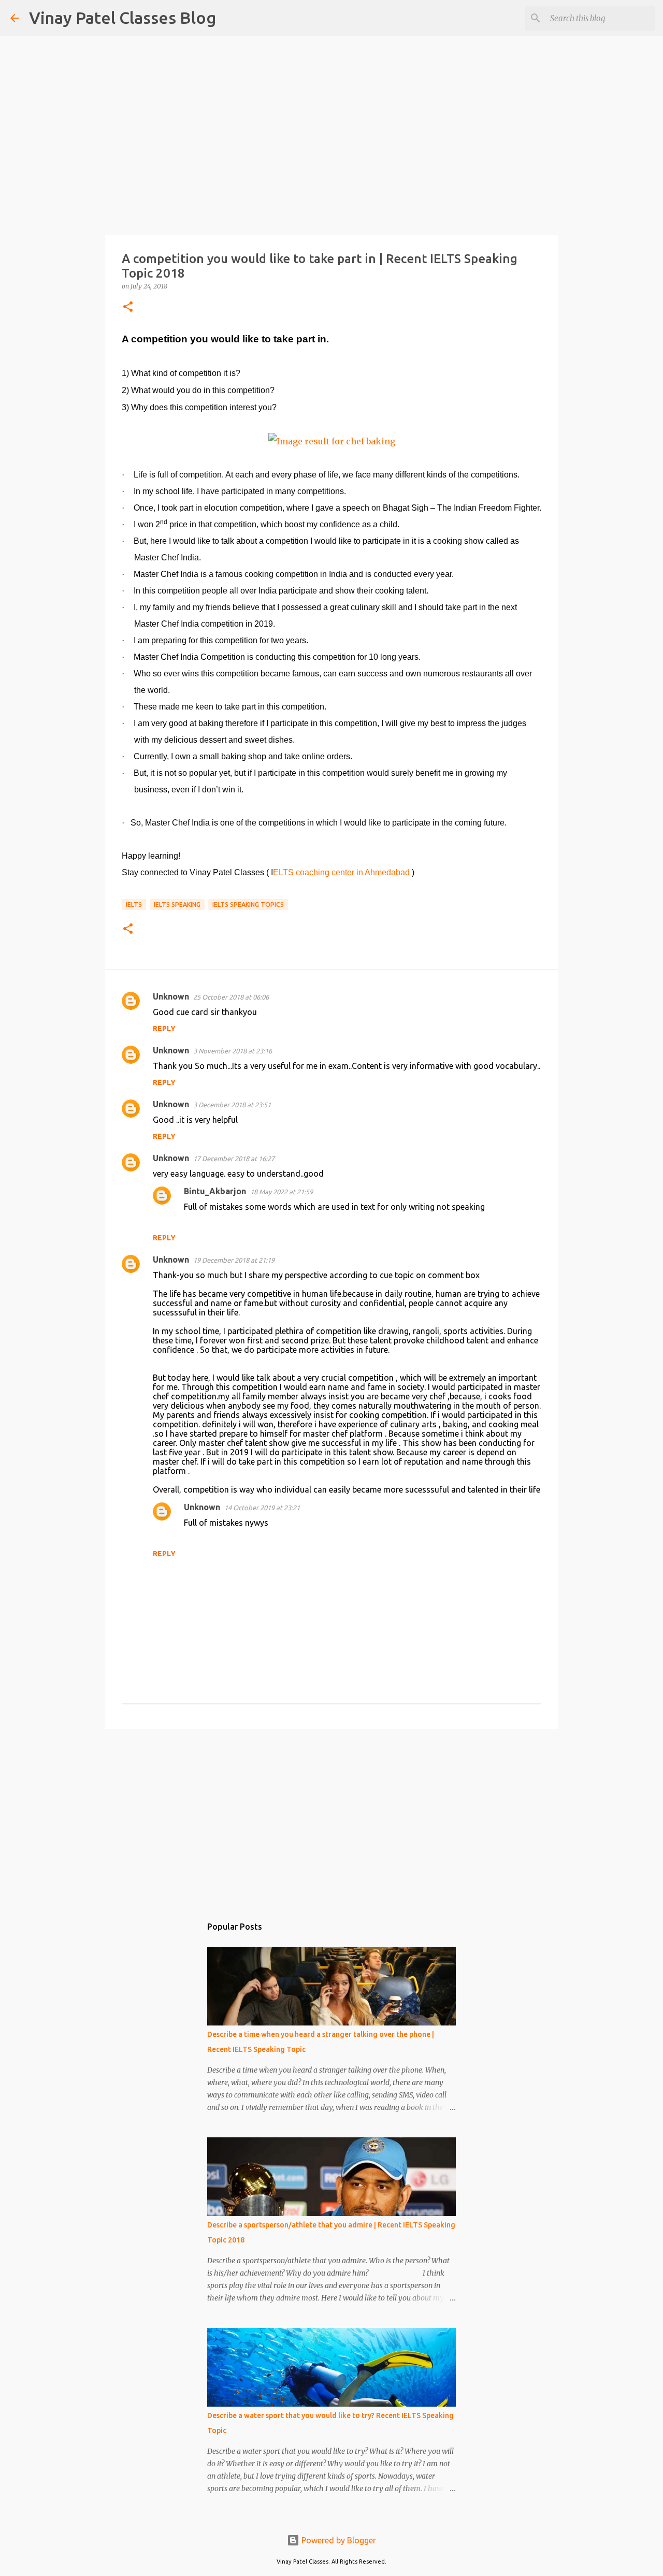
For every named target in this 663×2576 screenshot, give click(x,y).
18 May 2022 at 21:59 (282, 1192)
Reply (164, 1029)
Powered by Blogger (338, 2540)
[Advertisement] (331, 1817)
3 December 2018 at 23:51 (232, 1105)
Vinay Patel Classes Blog (122, 18)
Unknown (171, 996)
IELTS (134, 905)
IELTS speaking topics (248, 905)
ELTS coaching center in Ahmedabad (341, 872)
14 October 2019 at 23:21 (262, 1508)
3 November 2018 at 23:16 (233, 1051)
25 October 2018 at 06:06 (231, 997)
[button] (128, 307)
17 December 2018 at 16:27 (234, 1159)
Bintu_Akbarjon (215, 1191)
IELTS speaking (177, 905)
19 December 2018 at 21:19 (234, 1260)
